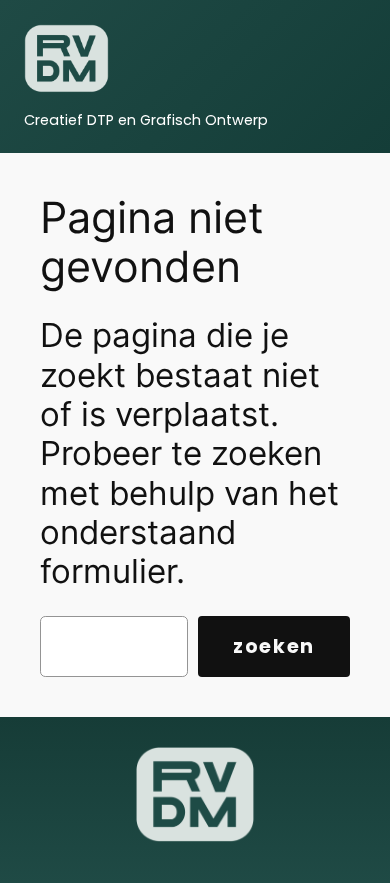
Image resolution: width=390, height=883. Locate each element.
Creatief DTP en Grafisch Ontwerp (146, 120)
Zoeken (274, 646)
